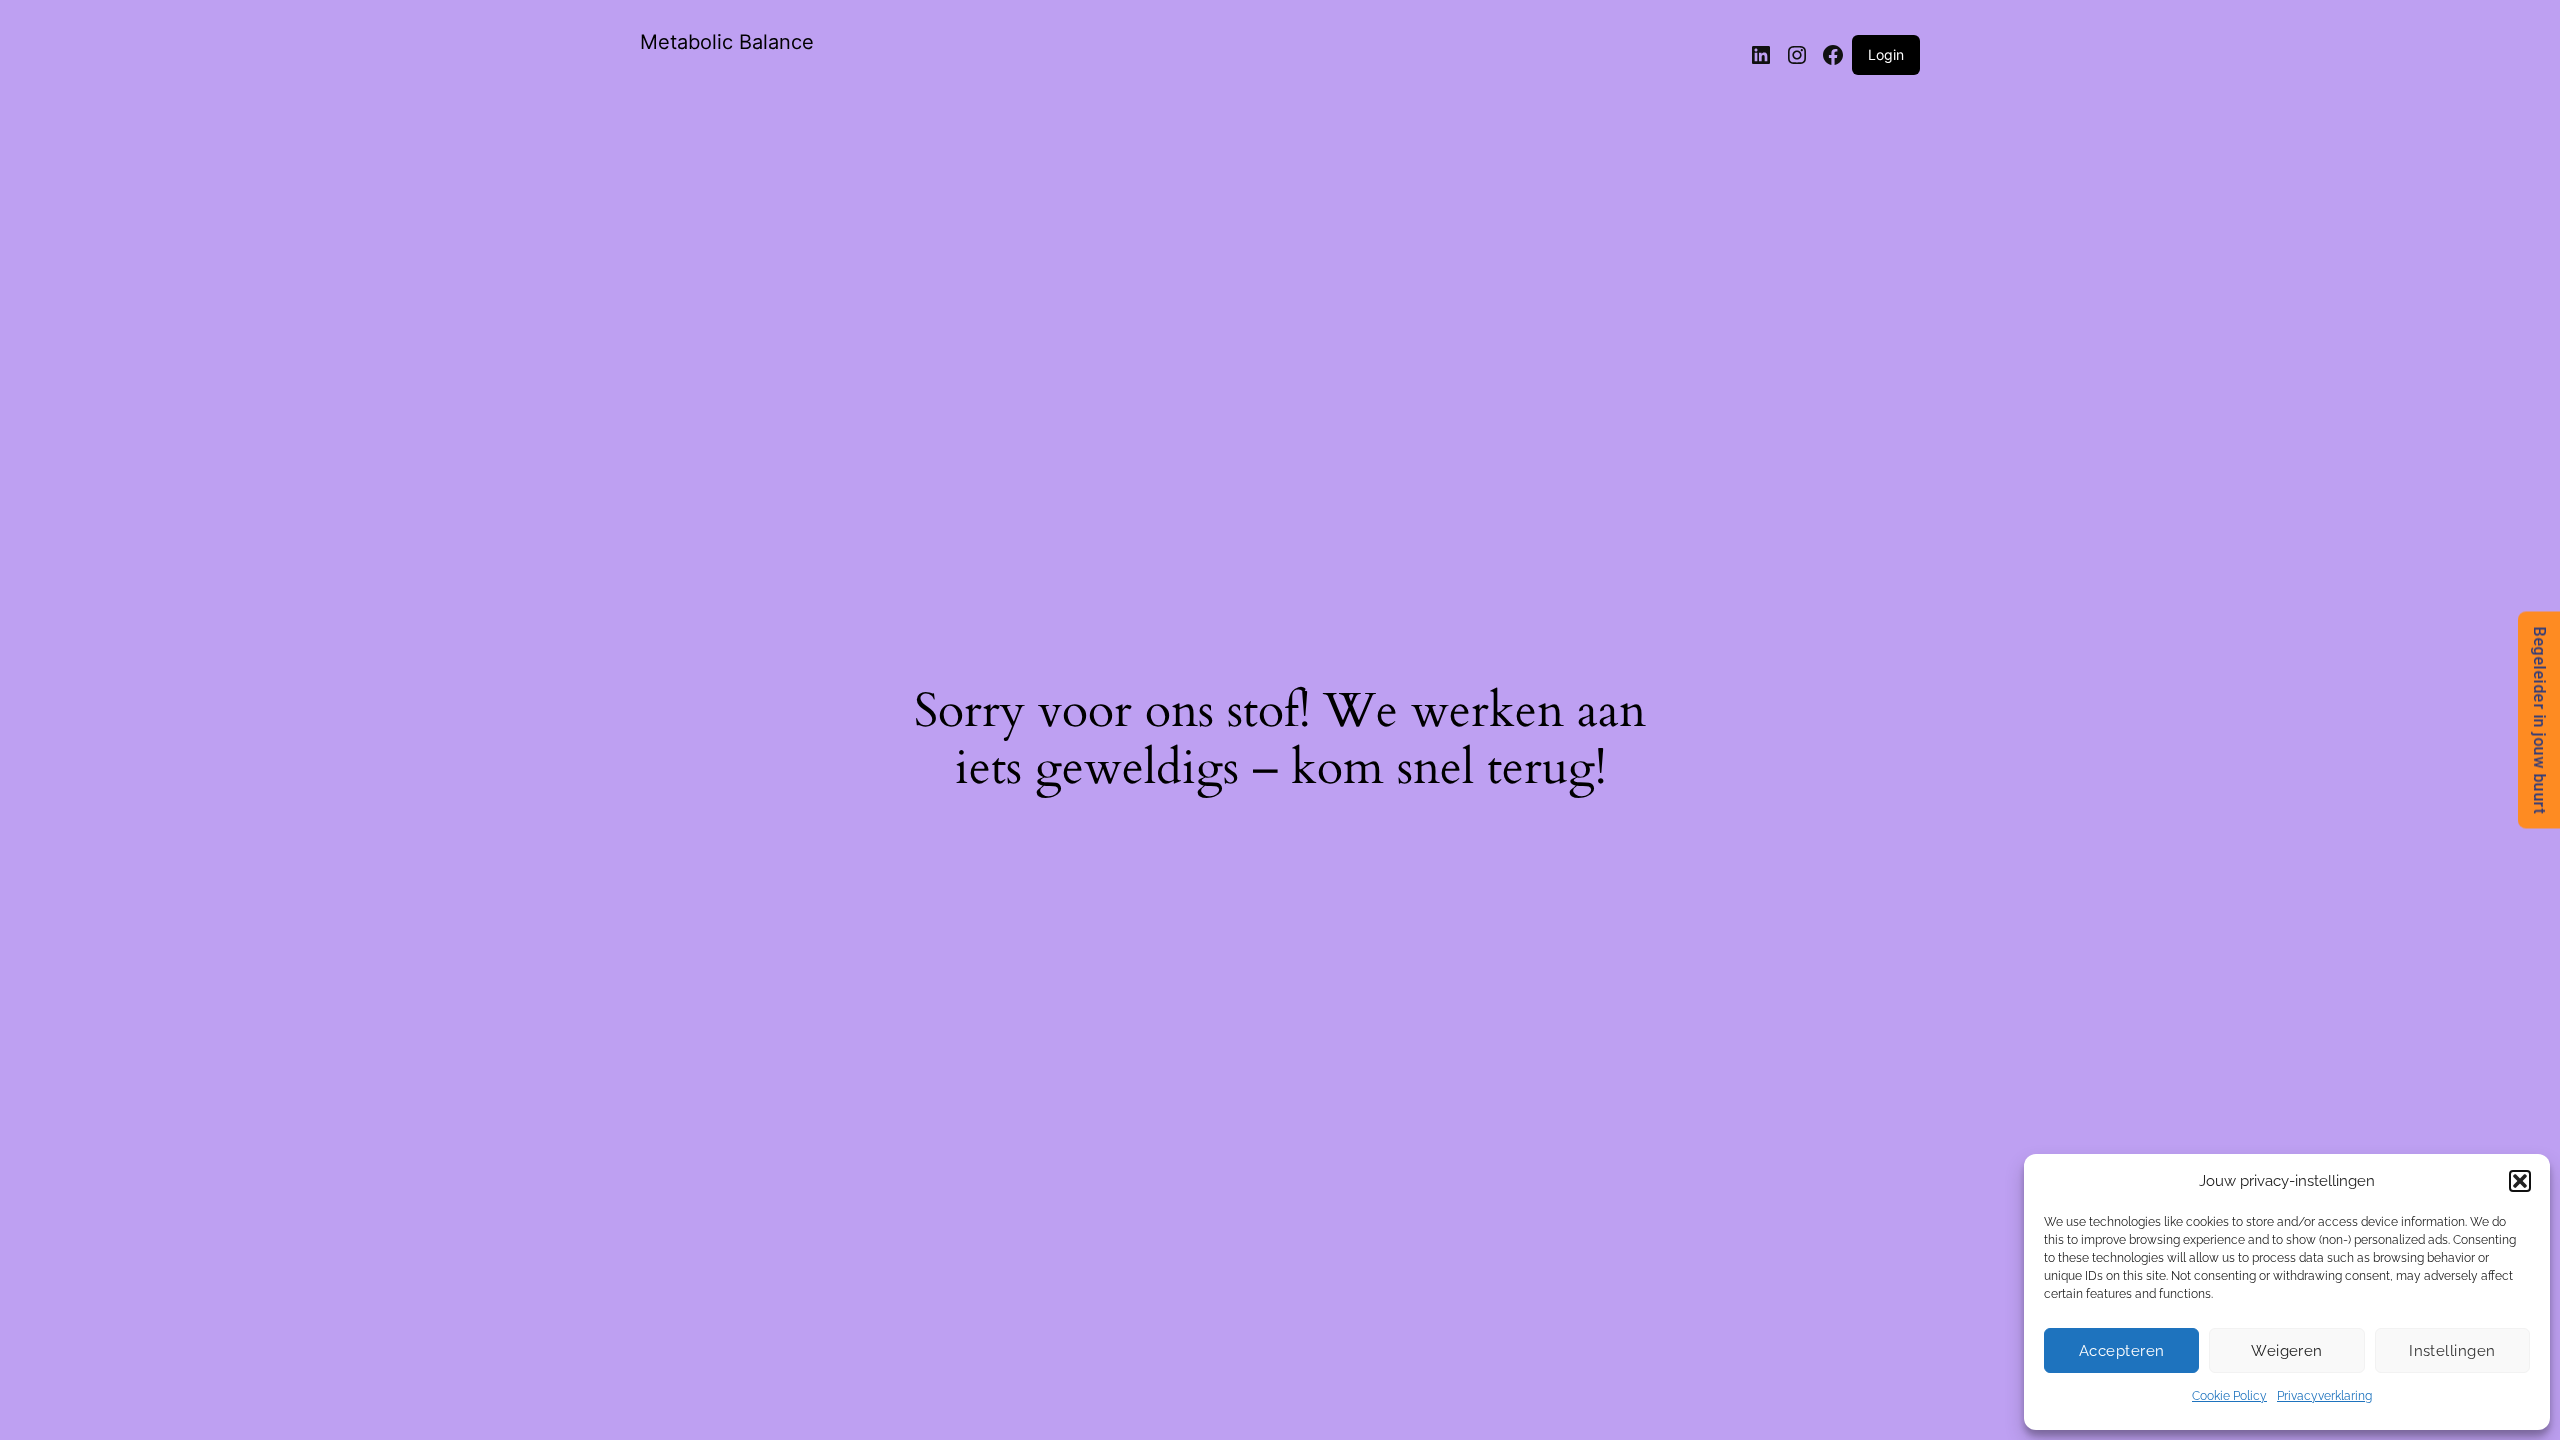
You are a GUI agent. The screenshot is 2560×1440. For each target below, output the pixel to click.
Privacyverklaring (2324, 1396)
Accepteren (2122, 1351)
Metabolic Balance (727, 42)
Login (1886, 54)
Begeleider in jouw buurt (2539, 720)
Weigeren (2287, 1351)
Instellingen (2452, 1351)
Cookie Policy (2229, 1396)
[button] (2520, 1181)
